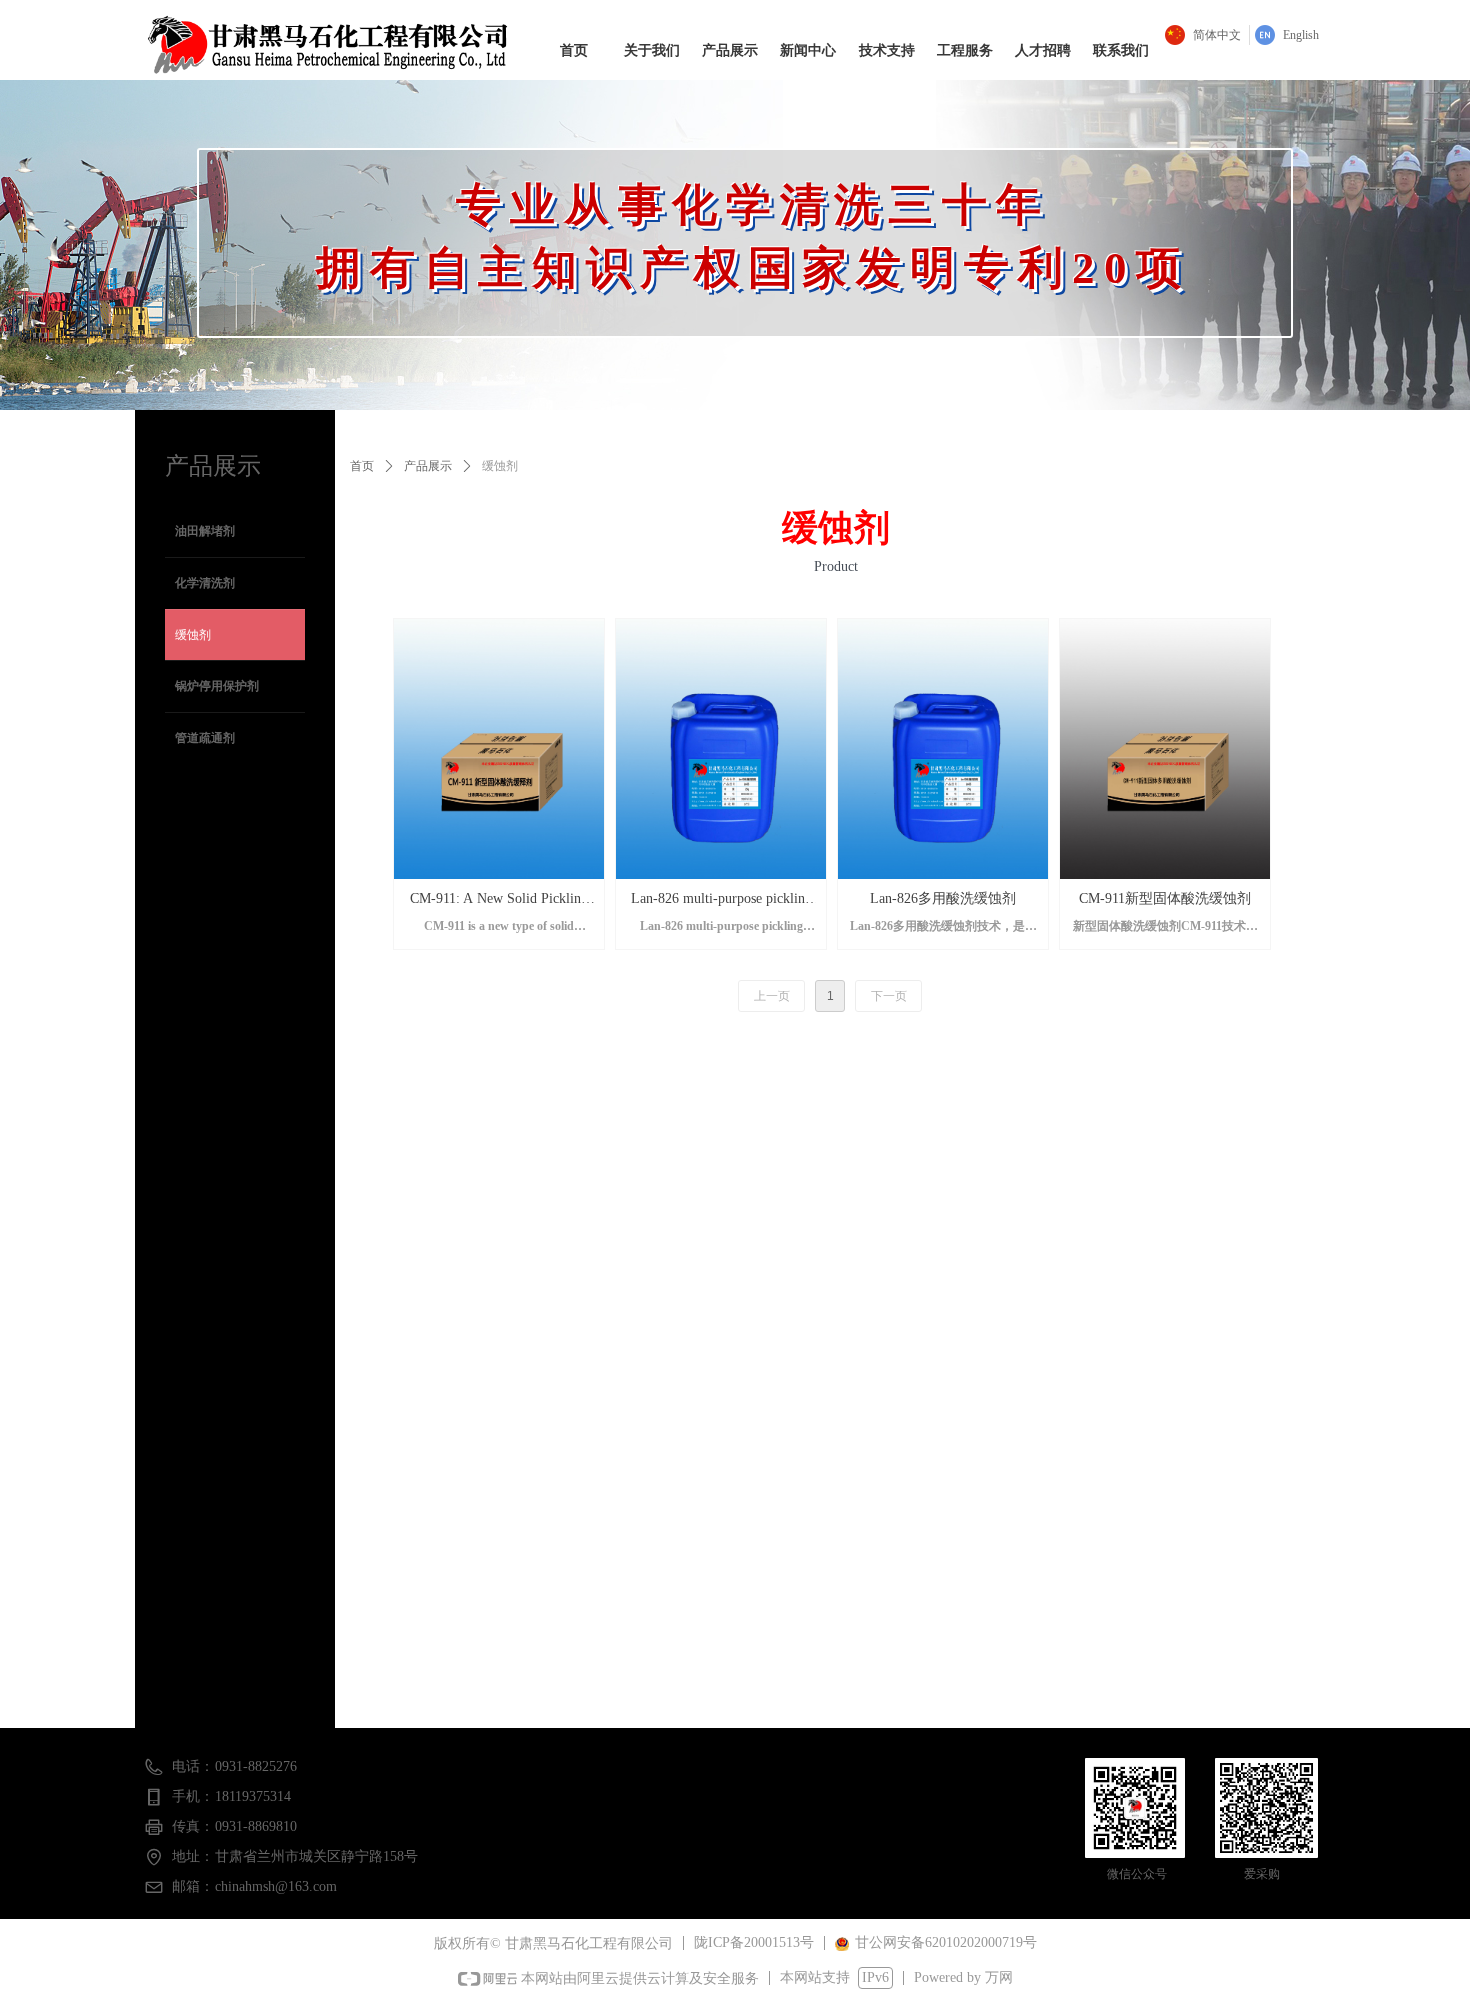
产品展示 (428, 466)
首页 (362, 466)
